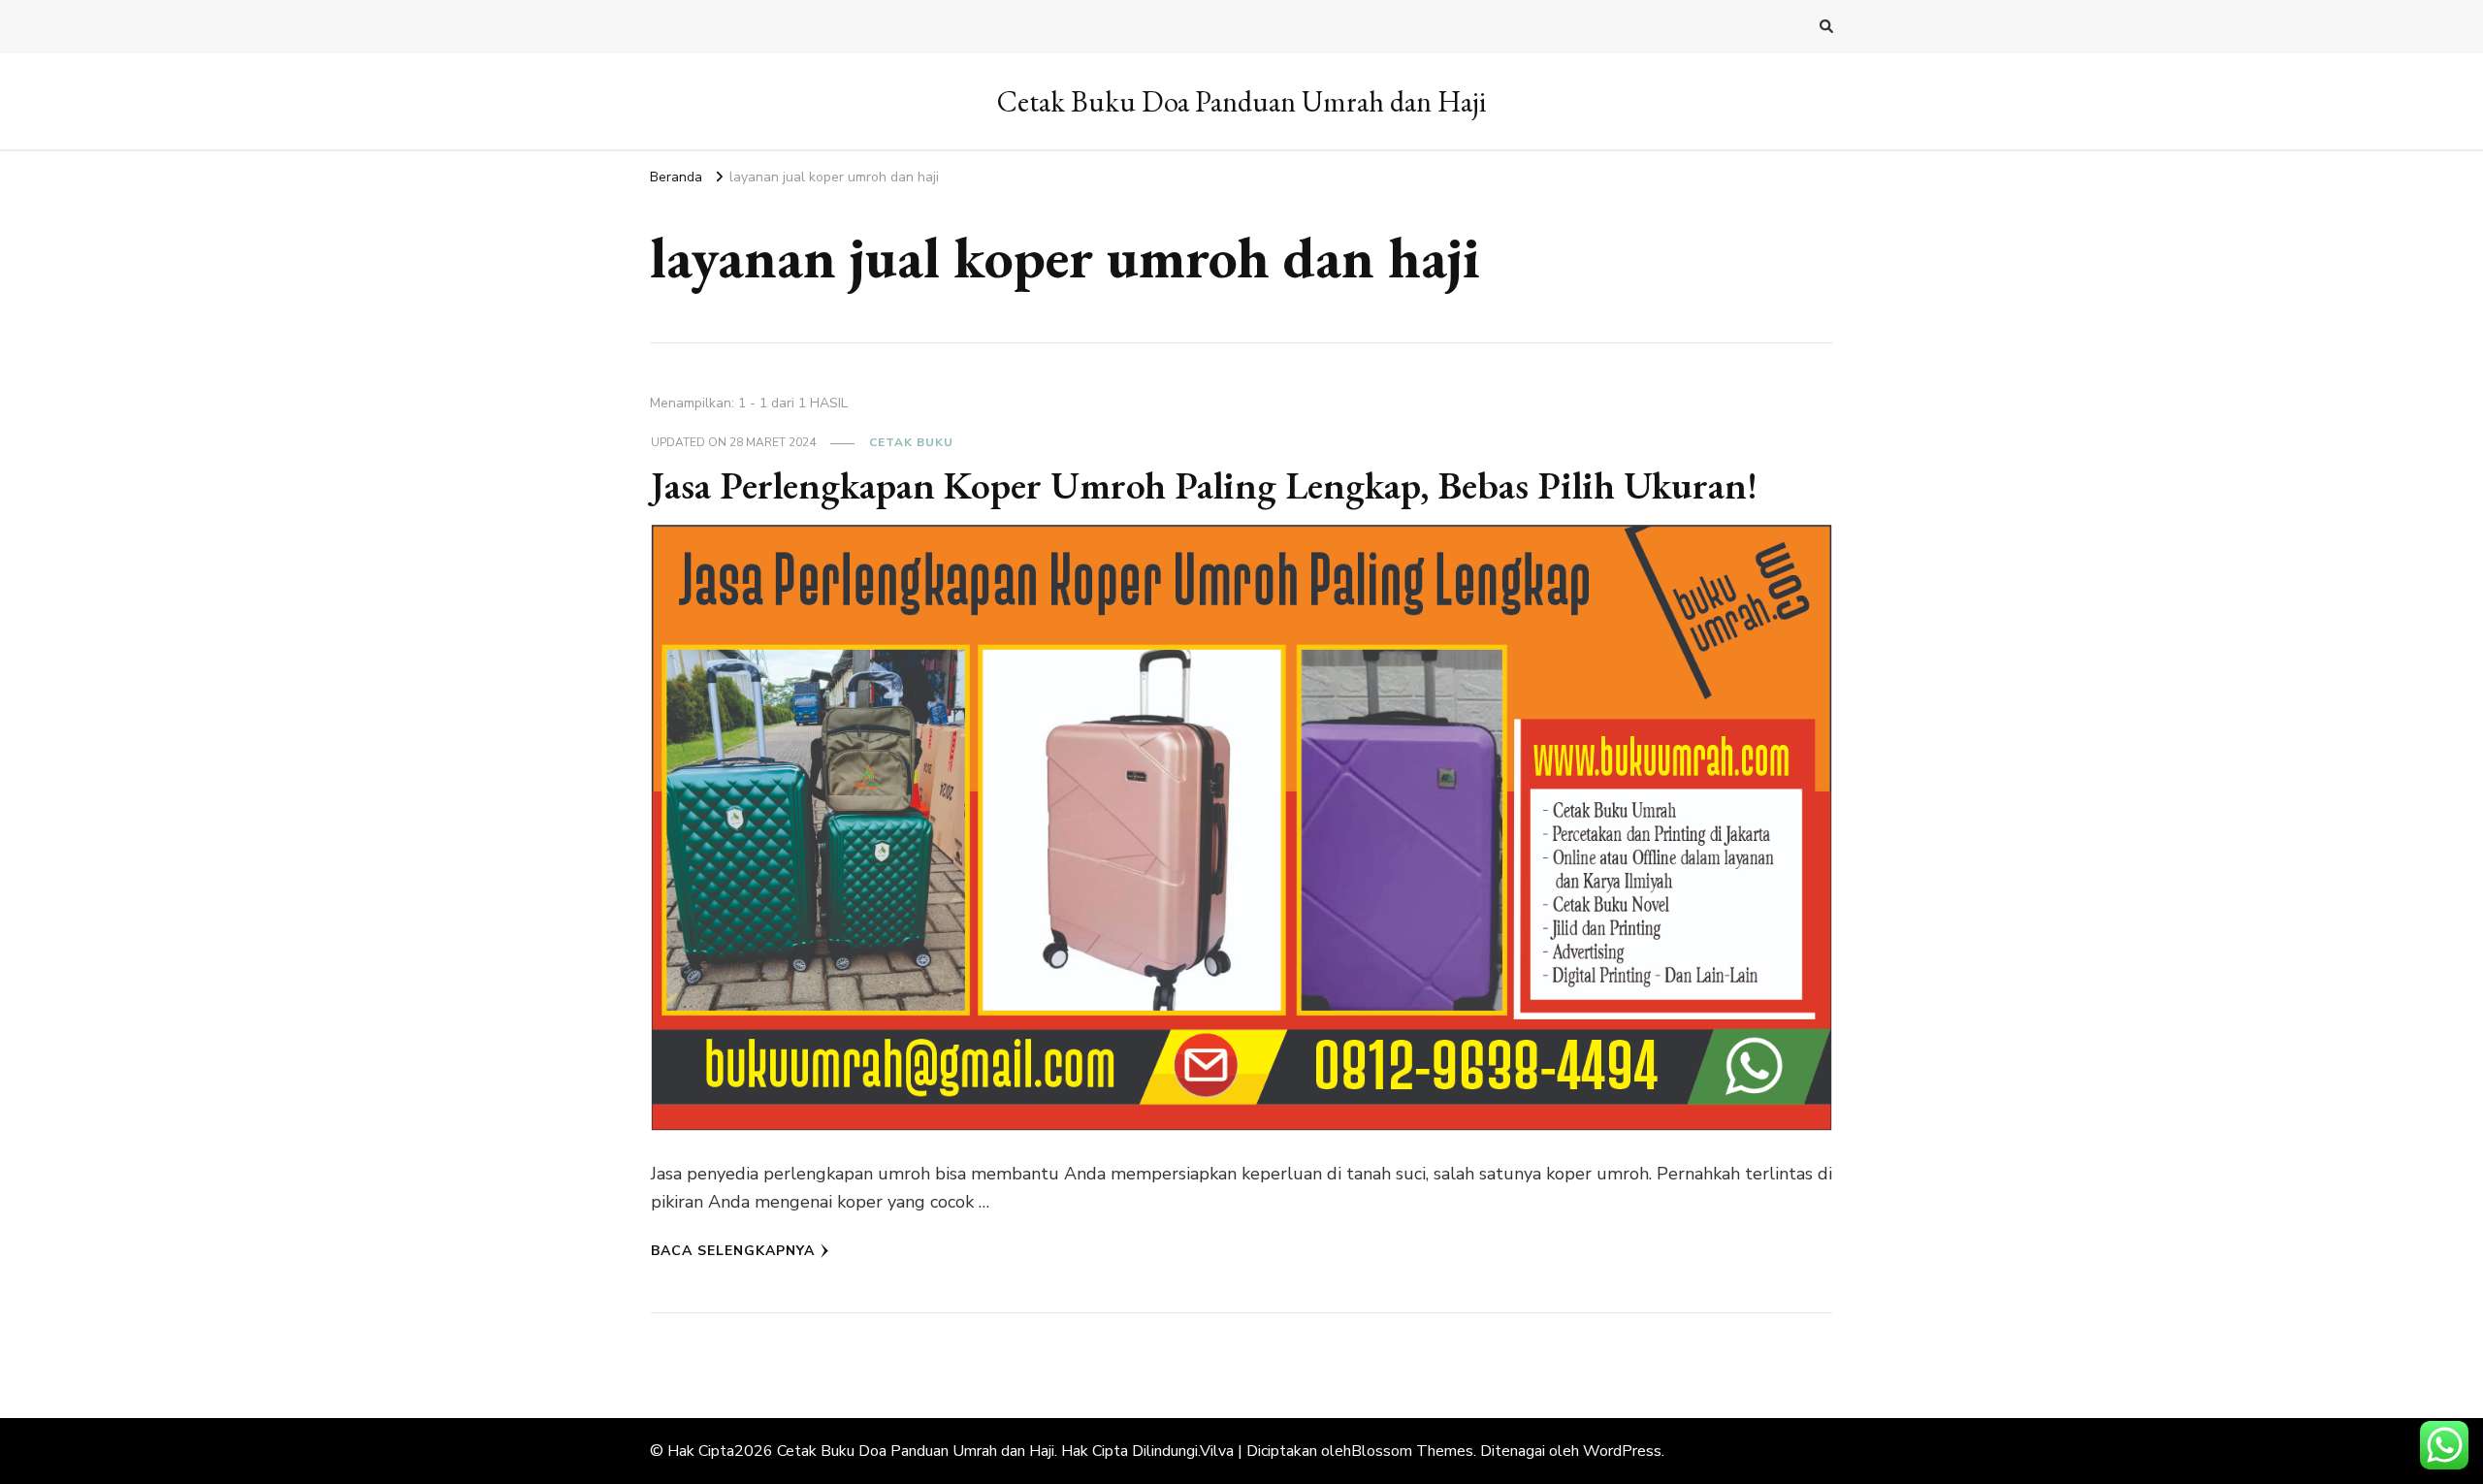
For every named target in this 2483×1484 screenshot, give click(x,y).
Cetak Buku (911, 442)
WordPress (1622, 1451)
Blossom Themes (1412, 1451)
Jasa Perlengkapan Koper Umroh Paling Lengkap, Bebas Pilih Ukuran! (1204, 485)
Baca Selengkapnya (733, 1251)
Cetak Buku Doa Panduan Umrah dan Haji (1241, 101)
